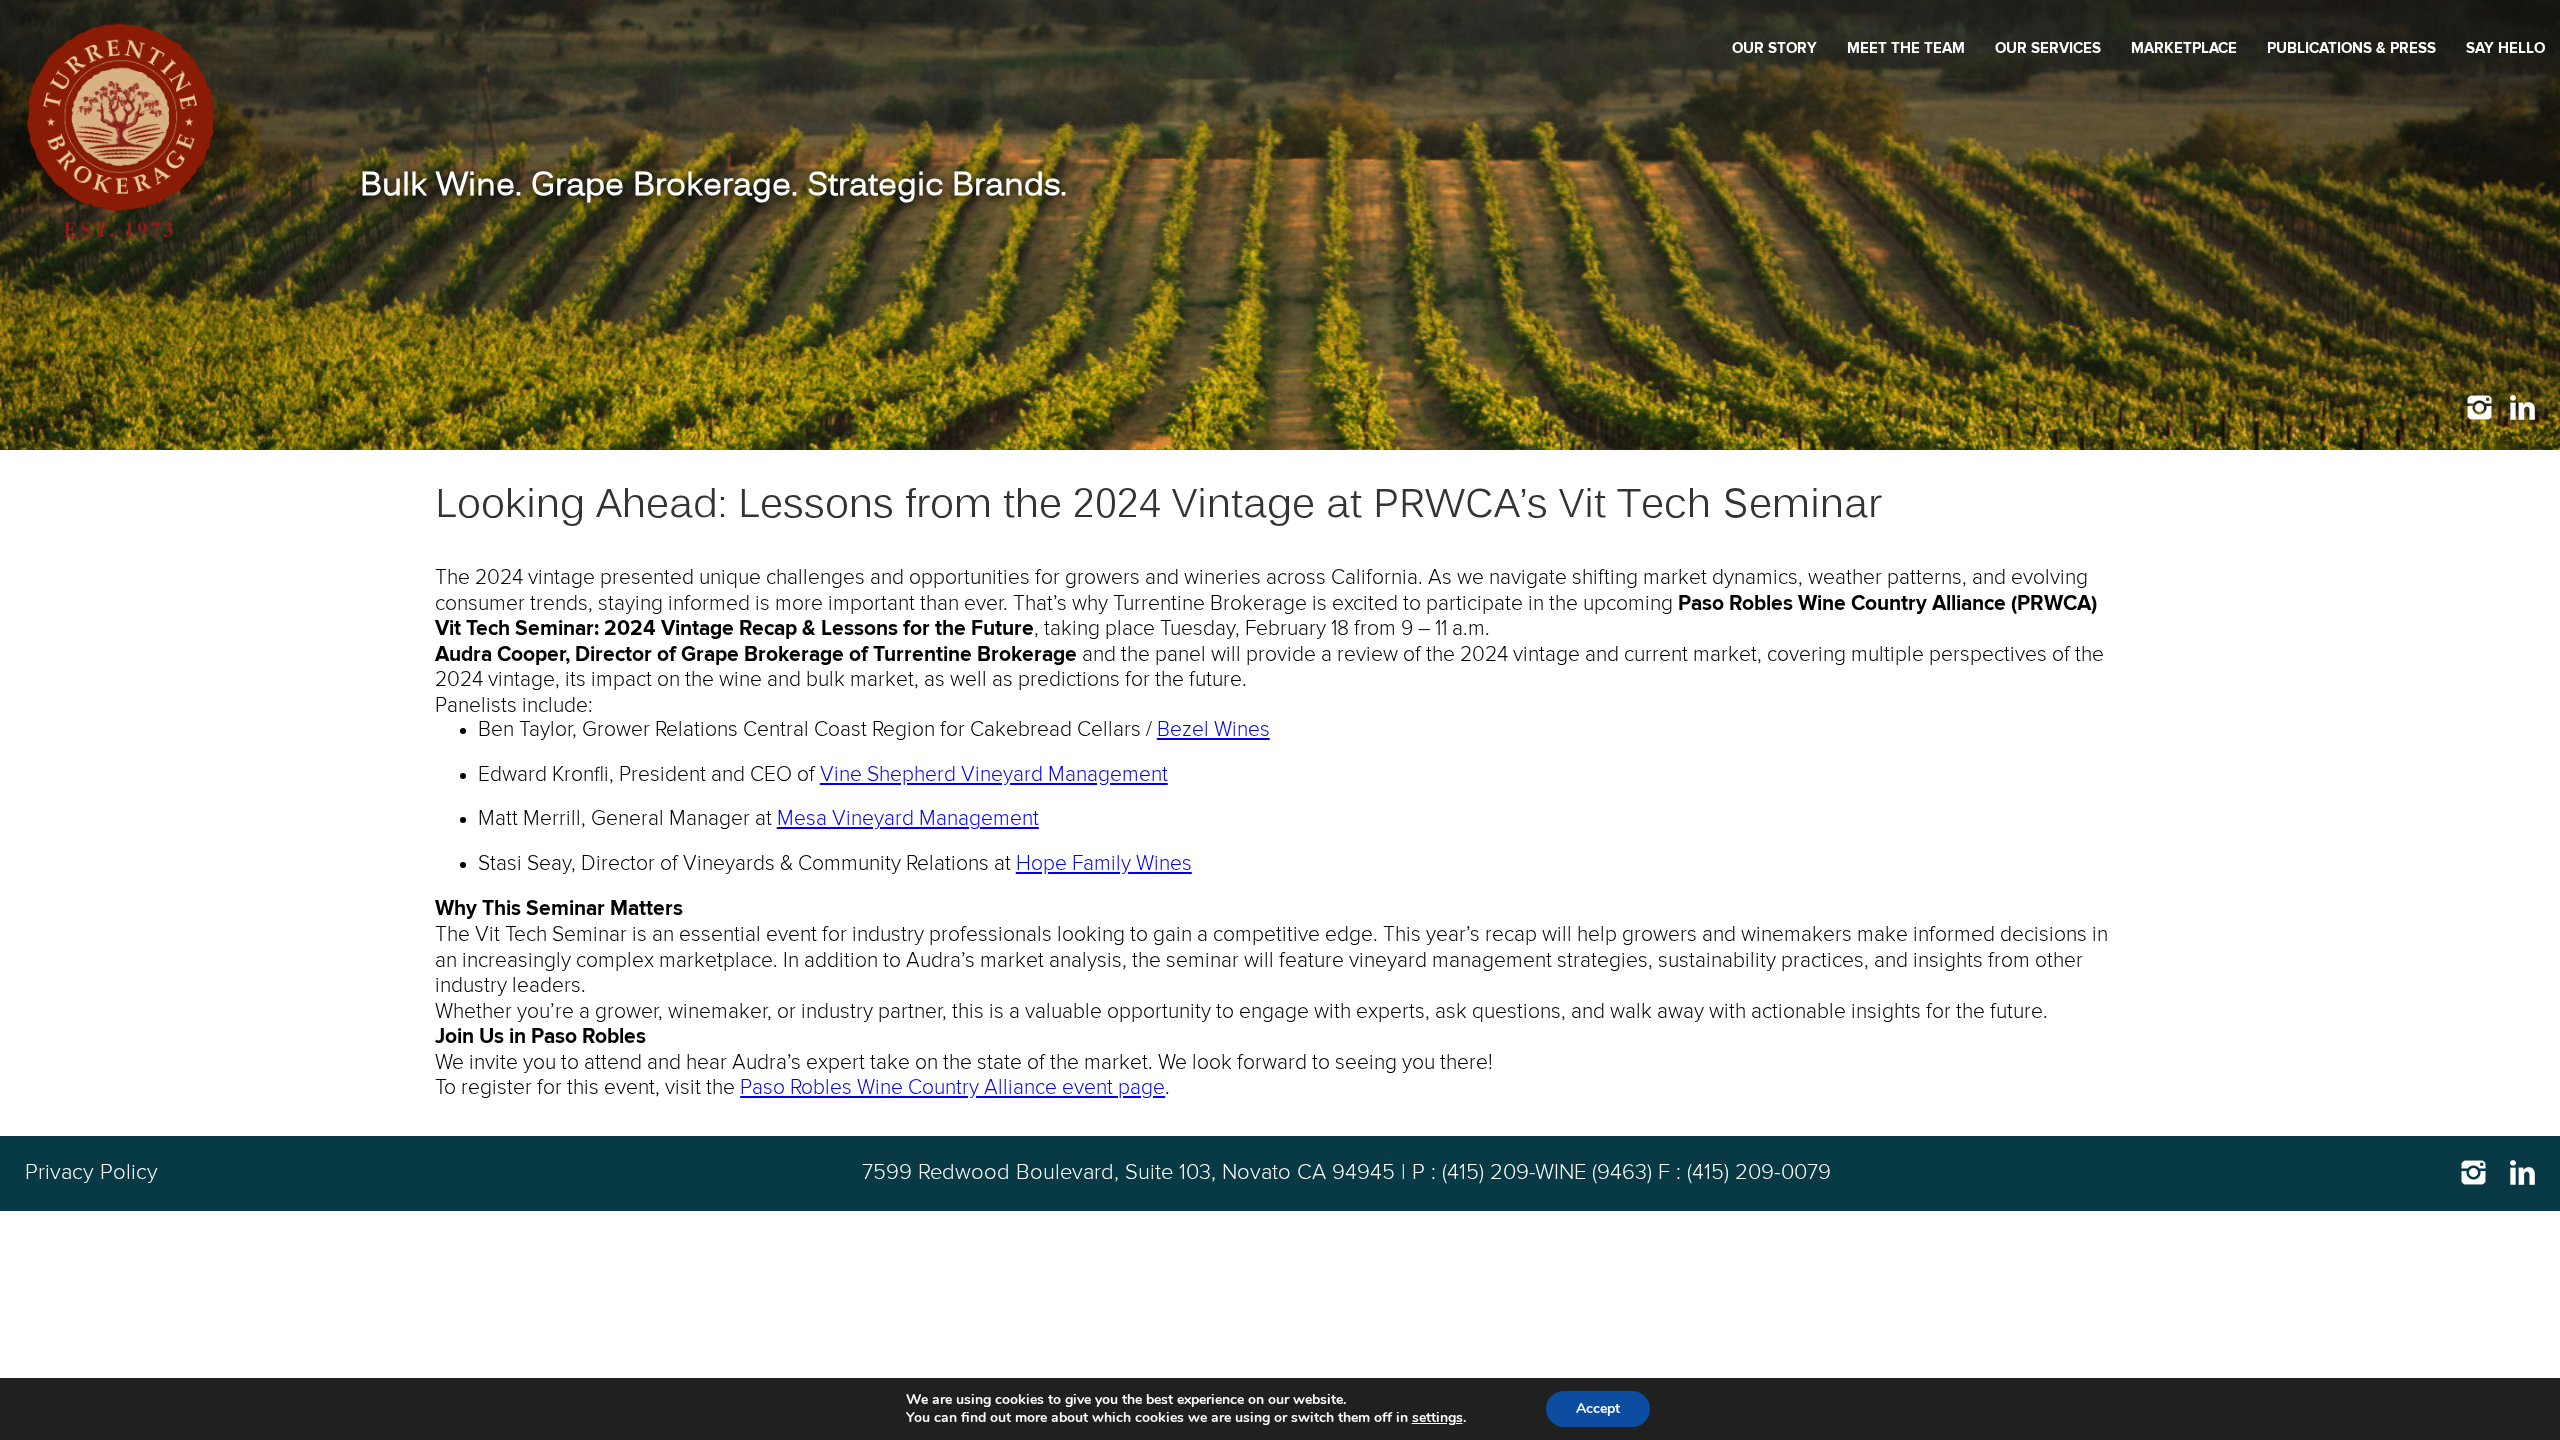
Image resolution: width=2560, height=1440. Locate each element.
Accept (1598, 1408)
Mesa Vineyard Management (908, 818)
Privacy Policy (91, 1173)
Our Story (1774, 48)
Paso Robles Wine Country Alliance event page (952, 1087)
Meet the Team (1906, 48)
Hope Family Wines (1104, 863)
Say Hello (2505, 48)
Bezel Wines (1213, 729)
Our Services (2048, 48)
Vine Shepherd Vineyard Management (994, 774)
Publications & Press (2351, 48)
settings (1437, 1418)
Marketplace (2184, 48)
